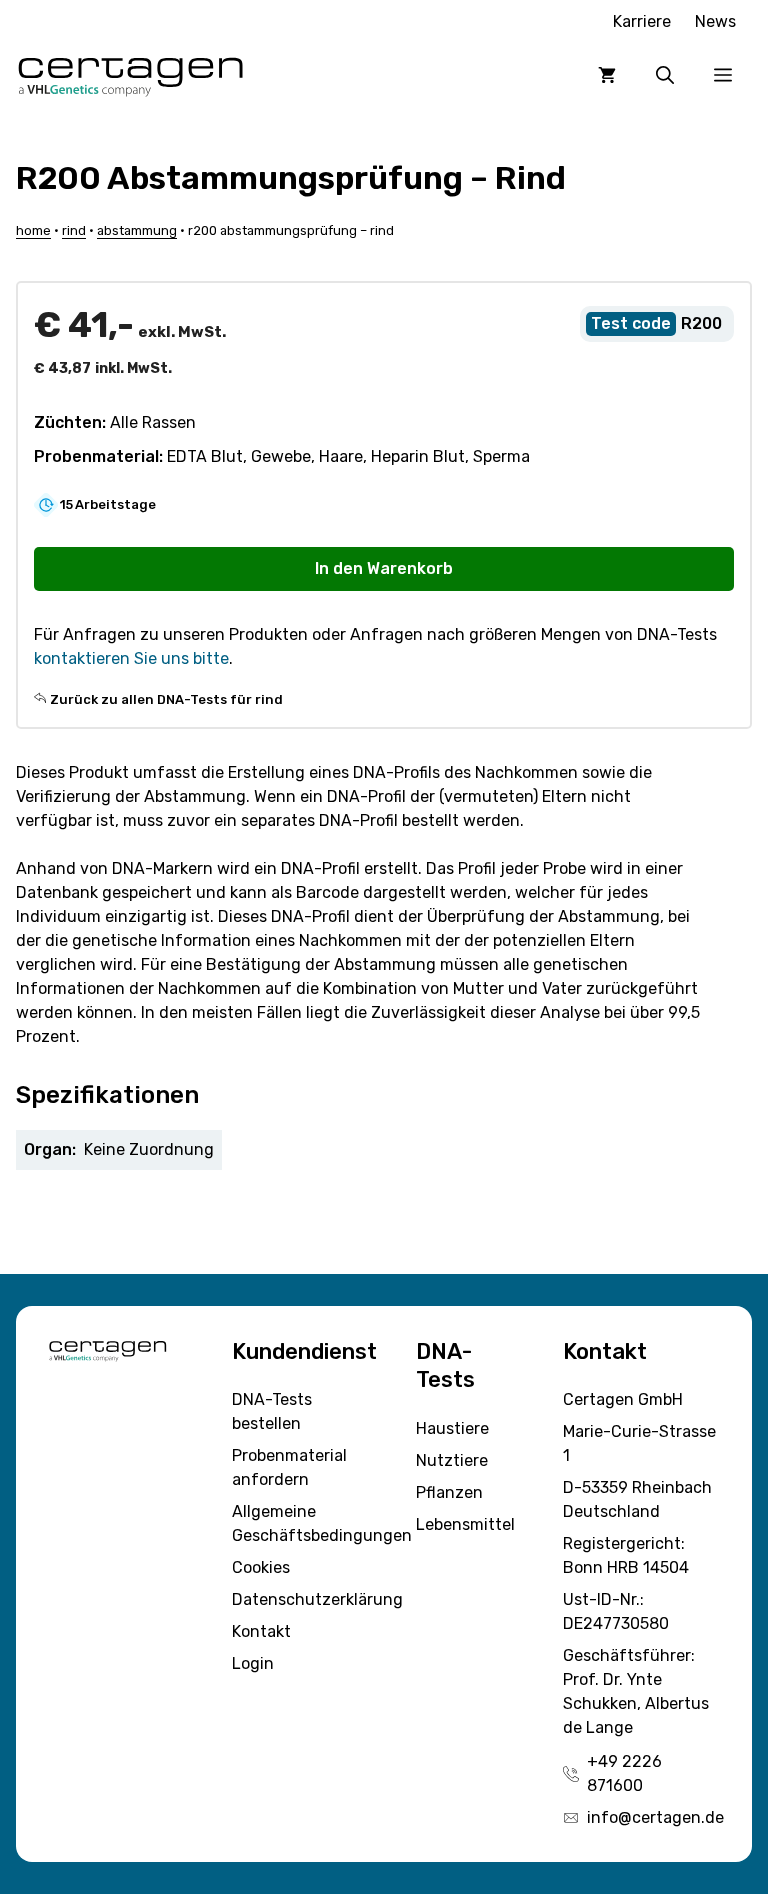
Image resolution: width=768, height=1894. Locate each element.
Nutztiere (452, 1460)
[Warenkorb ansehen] (607, 75)
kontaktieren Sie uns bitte (131, 658)
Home (33, 230)
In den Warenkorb (384, 568)
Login (253, 1663)
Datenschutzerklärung (317, 1599)
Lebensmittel (465, 1524)
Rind (74, 230)
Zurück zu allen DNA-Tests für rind (166, 699)
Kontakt (261, 1631)
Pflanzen (449, 1492)
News (715, 21)
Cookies (261, 1567)
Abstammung (137, 230)
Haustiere (452, 1428)
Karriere (642, 21)
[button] (665, 75)
